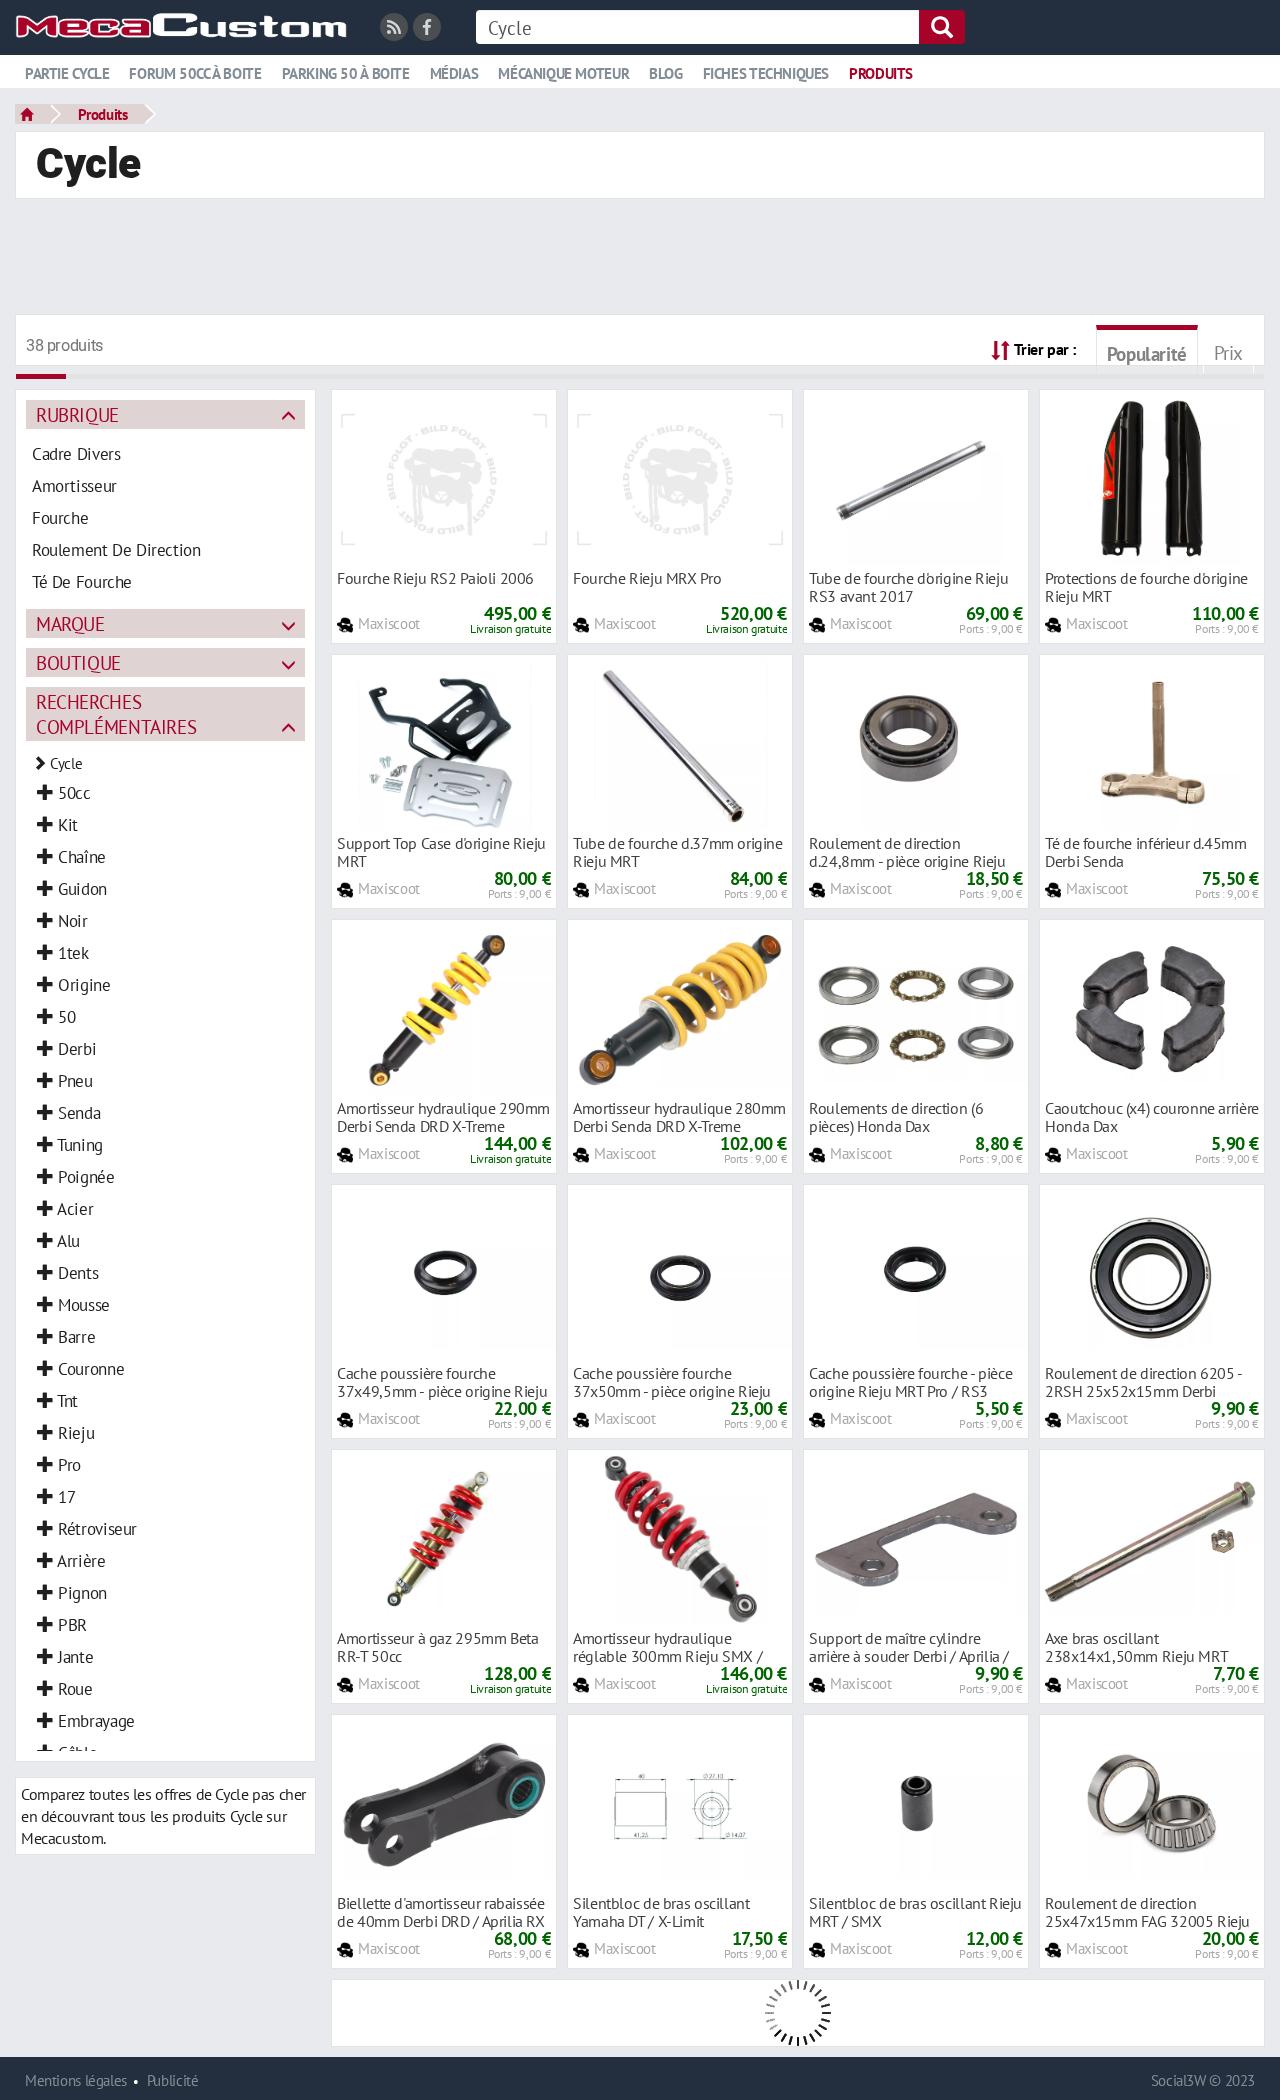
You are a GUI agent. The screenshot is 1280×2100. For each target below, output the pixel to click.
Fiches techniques (766, 73)
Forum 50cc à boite (195, 73)
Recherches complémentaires (116, 714)
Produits (881, 73)
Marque (70, 623)
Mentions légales (76, 2080)
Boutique (78, 662)
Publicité (173, 2080)
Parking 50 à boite (346, 73)
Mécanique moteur (563, 73)
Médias (454, 73)
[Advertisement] (640, 259)
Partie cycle (67, 73)
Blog (665, 73)
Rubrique (77, 414)
